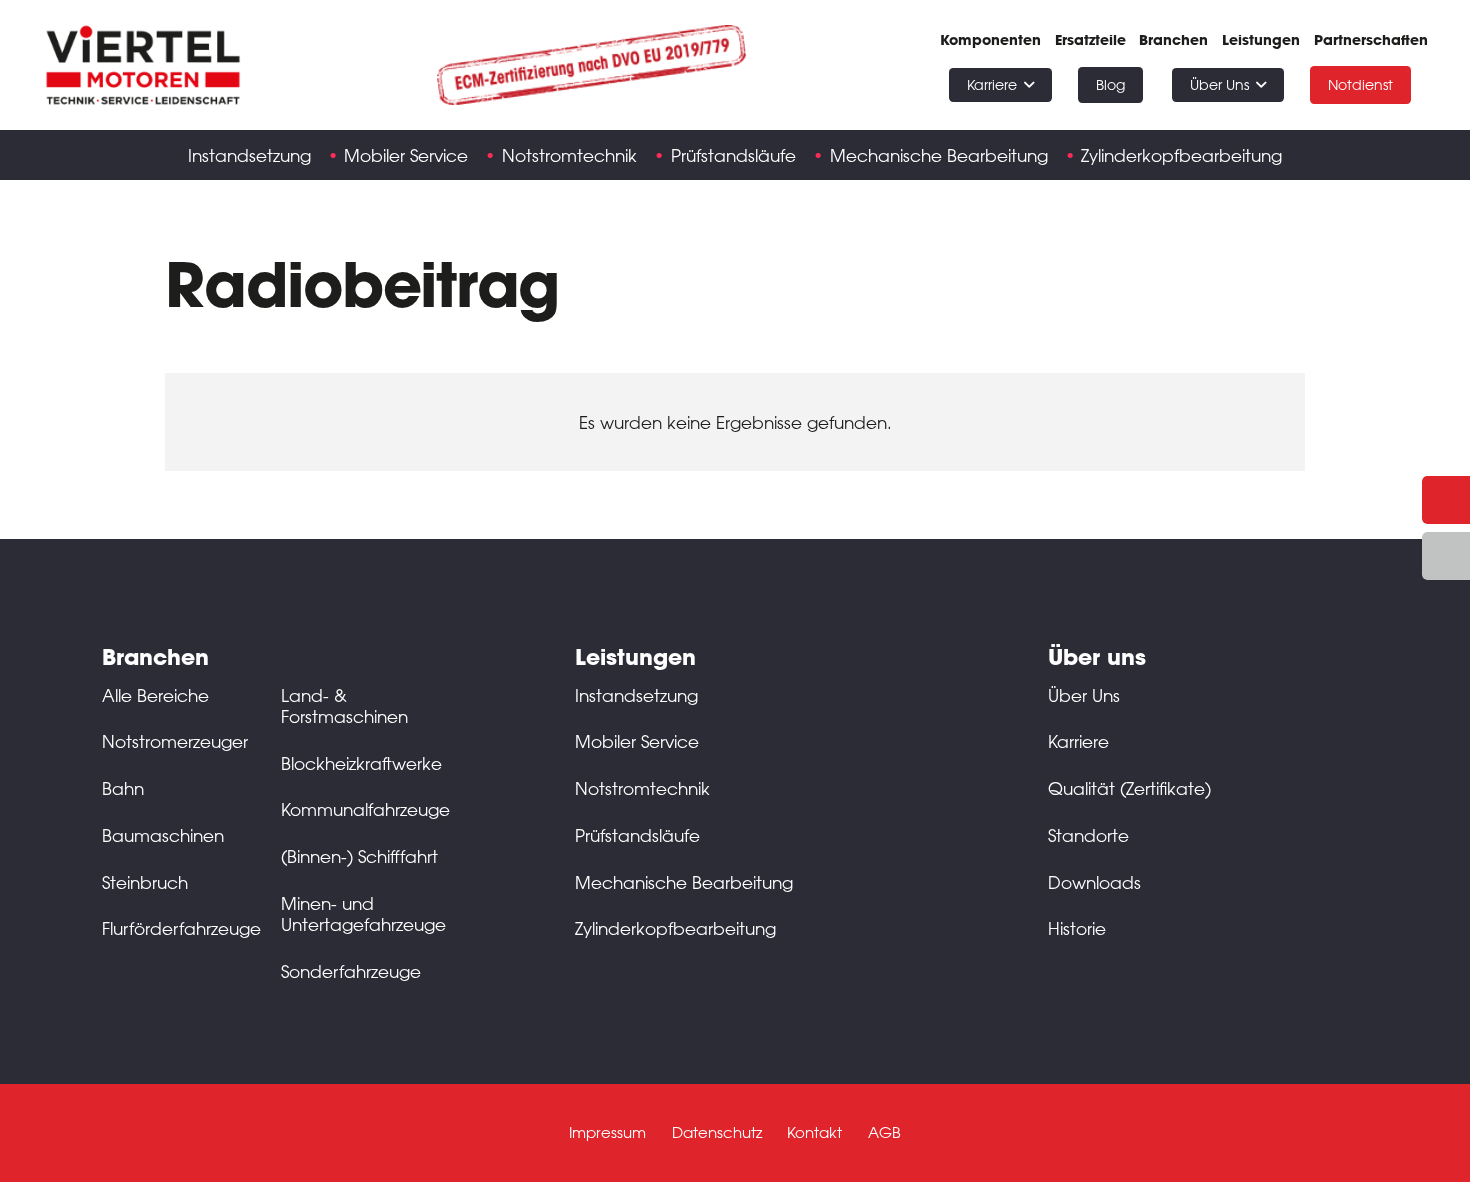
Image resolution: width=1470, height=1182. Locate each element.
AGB (884, 1132)
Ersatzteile (1090, 40)
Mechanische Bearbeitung (684, 882)
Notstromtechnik (642, 788)
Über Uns (1084, 695)
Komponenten (990, 40)
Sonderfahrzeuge (351, 971)
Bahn (123, 788)
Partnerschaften (1371, 40)
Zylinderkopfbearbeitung (675, 928)
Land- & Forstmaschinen (344, 705)
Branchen (1173, 40)
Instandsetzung (636, 695)
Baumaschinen (163, 835)
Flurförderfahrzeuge (181, 928)
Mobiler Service (637, 741)
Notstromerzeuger (175, 741)
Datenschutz (717, 1132)
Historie (1077, 928)
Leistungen (1261, 40)
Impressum (607, 1132)
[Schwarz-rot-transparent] (143, 65)
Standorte (1088, 835)
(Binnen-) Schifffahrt (359, 856)
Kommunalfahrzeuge (365, 809)
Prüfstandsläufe (637, 835)
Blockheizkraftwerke (361, 763)
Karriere (1078, 741)
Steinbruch (145, 882)
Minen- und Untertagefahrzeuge (363, 913)
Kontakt (814, 1132)
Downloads (1094, 882)
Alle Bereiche (155, 695)
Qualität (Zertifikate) (1129, 788)
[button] (1029, 85)
